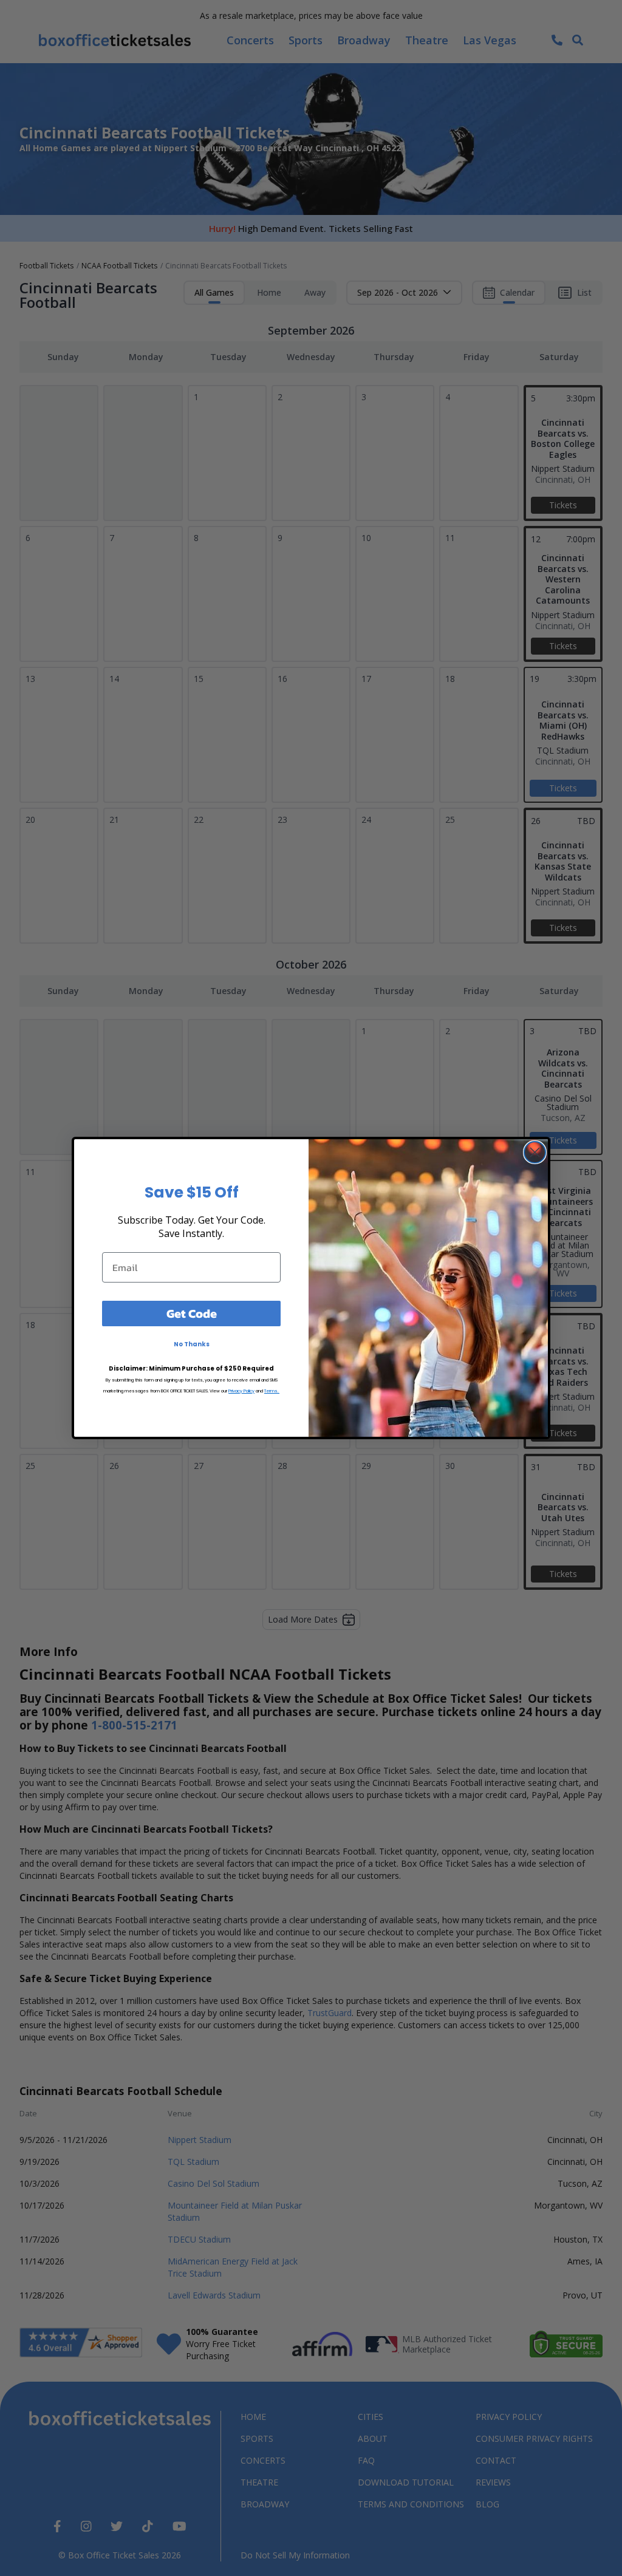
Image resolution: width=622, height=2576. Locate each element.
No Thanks (192, 1344)
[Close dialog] (535, 1152)
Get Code (192, 1314)
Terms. (272, 1391)
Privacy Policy (241, 1391)
